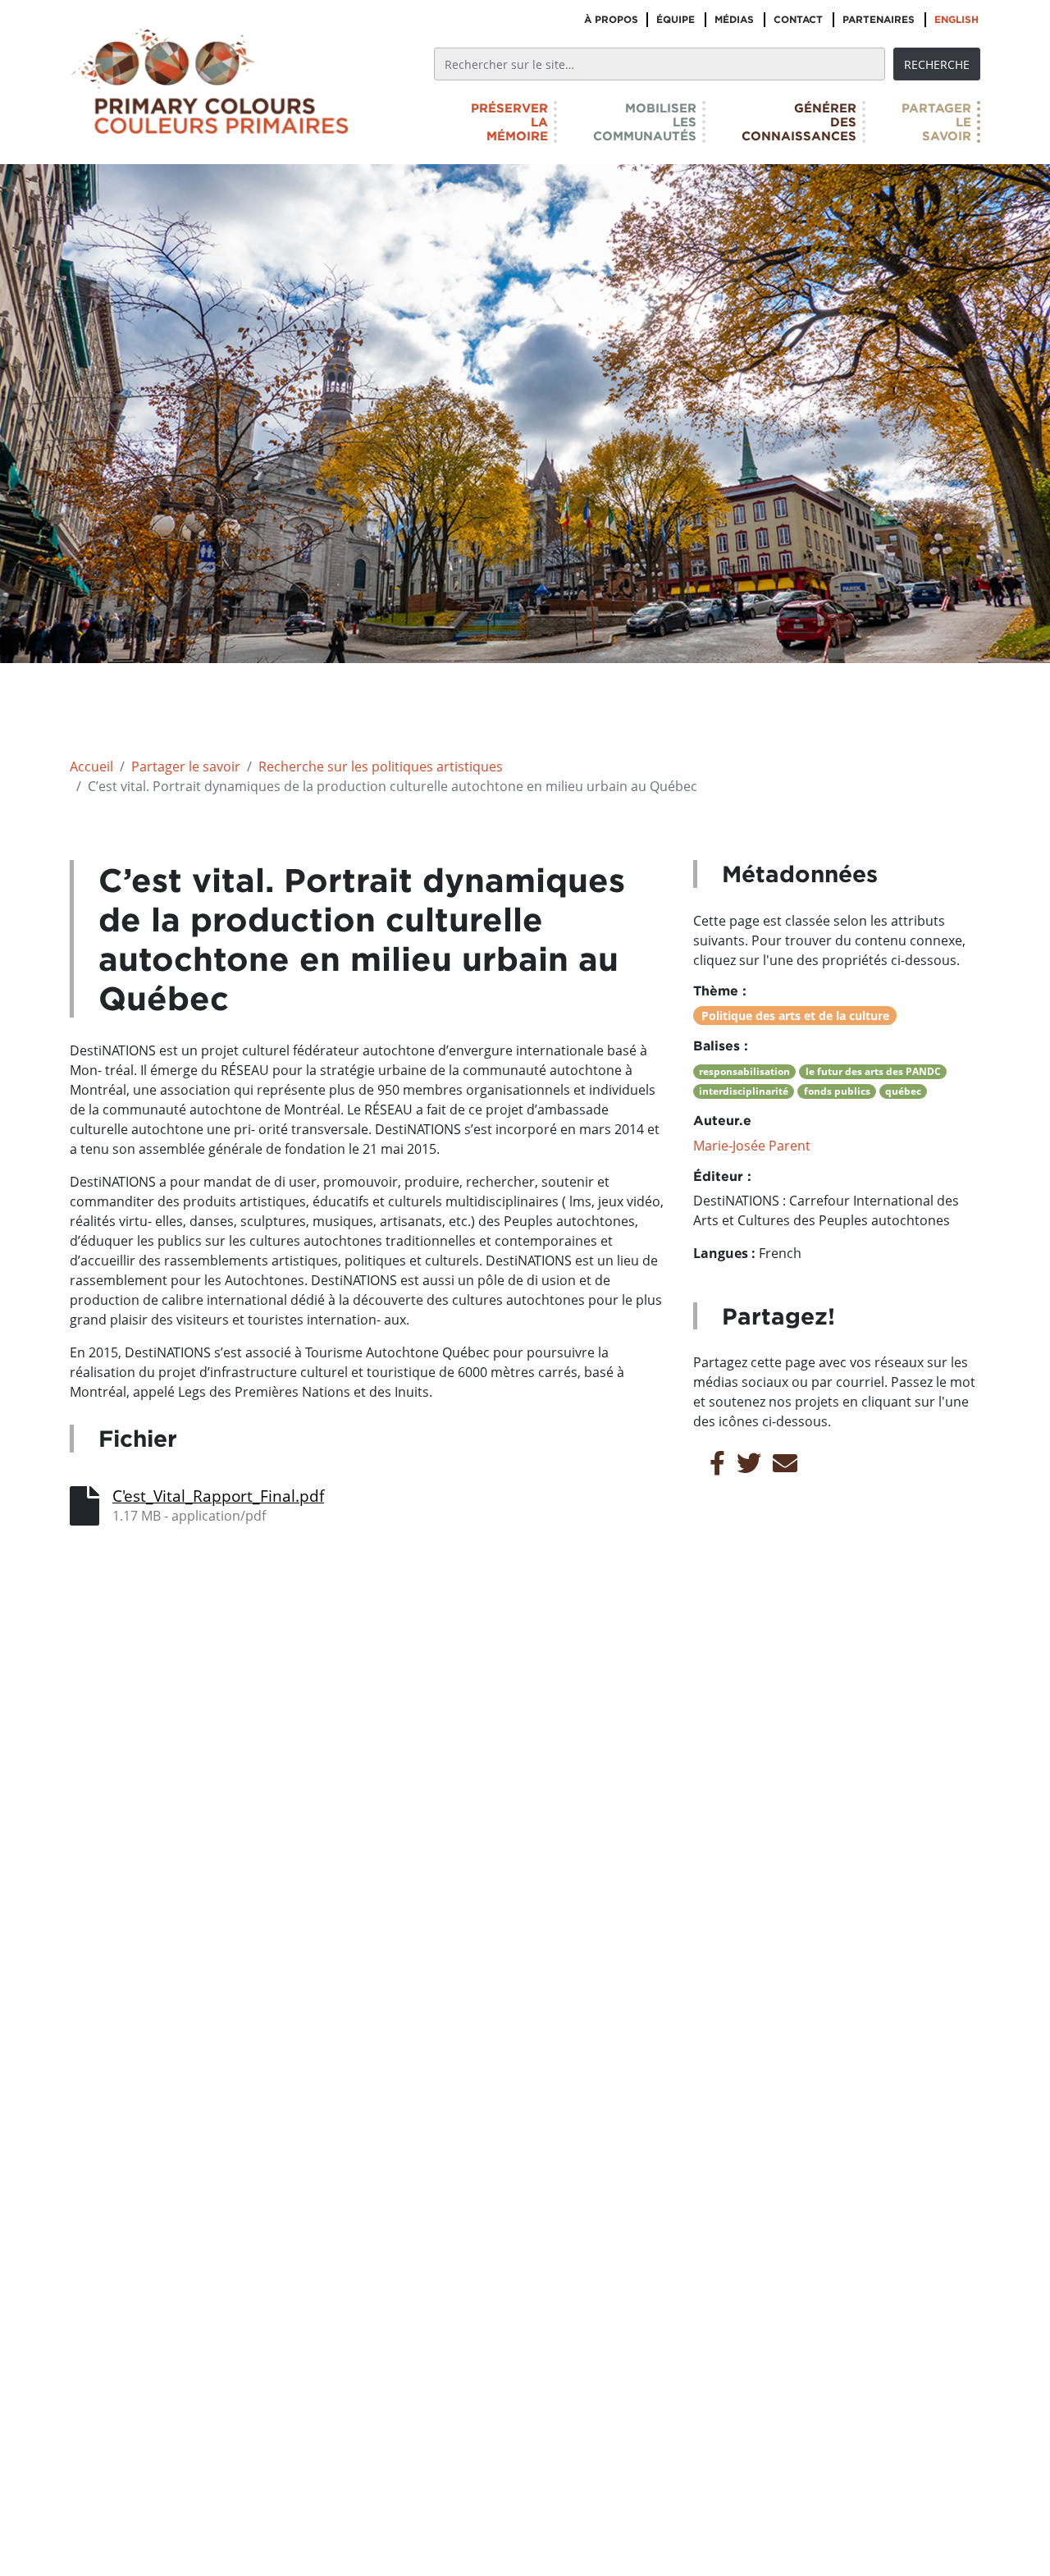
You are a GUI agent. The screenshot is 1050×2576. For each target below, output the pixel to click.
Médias (734, 19)
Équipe (676, 19)
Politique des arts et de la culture (795, 1016)
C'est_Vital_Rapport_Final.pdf (218, 1496)
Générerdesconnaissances (799, 122)
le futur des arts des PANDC (873, 1071)
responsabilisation (744, 1071)
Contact (798, 19)
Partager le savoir (186, 766)
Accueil (91, 766)
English (956, 19)
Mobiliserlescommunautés (645, 122)
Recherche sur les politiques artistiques (381, 766)
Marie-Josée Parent (752, 1146)
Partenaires (879, 19)
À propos (611, 19)
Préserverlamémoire (509, 122)
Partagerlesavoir (936, 122)
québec (903, 1091)
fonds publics (837, 1091)
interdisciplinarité (744, 1091)
